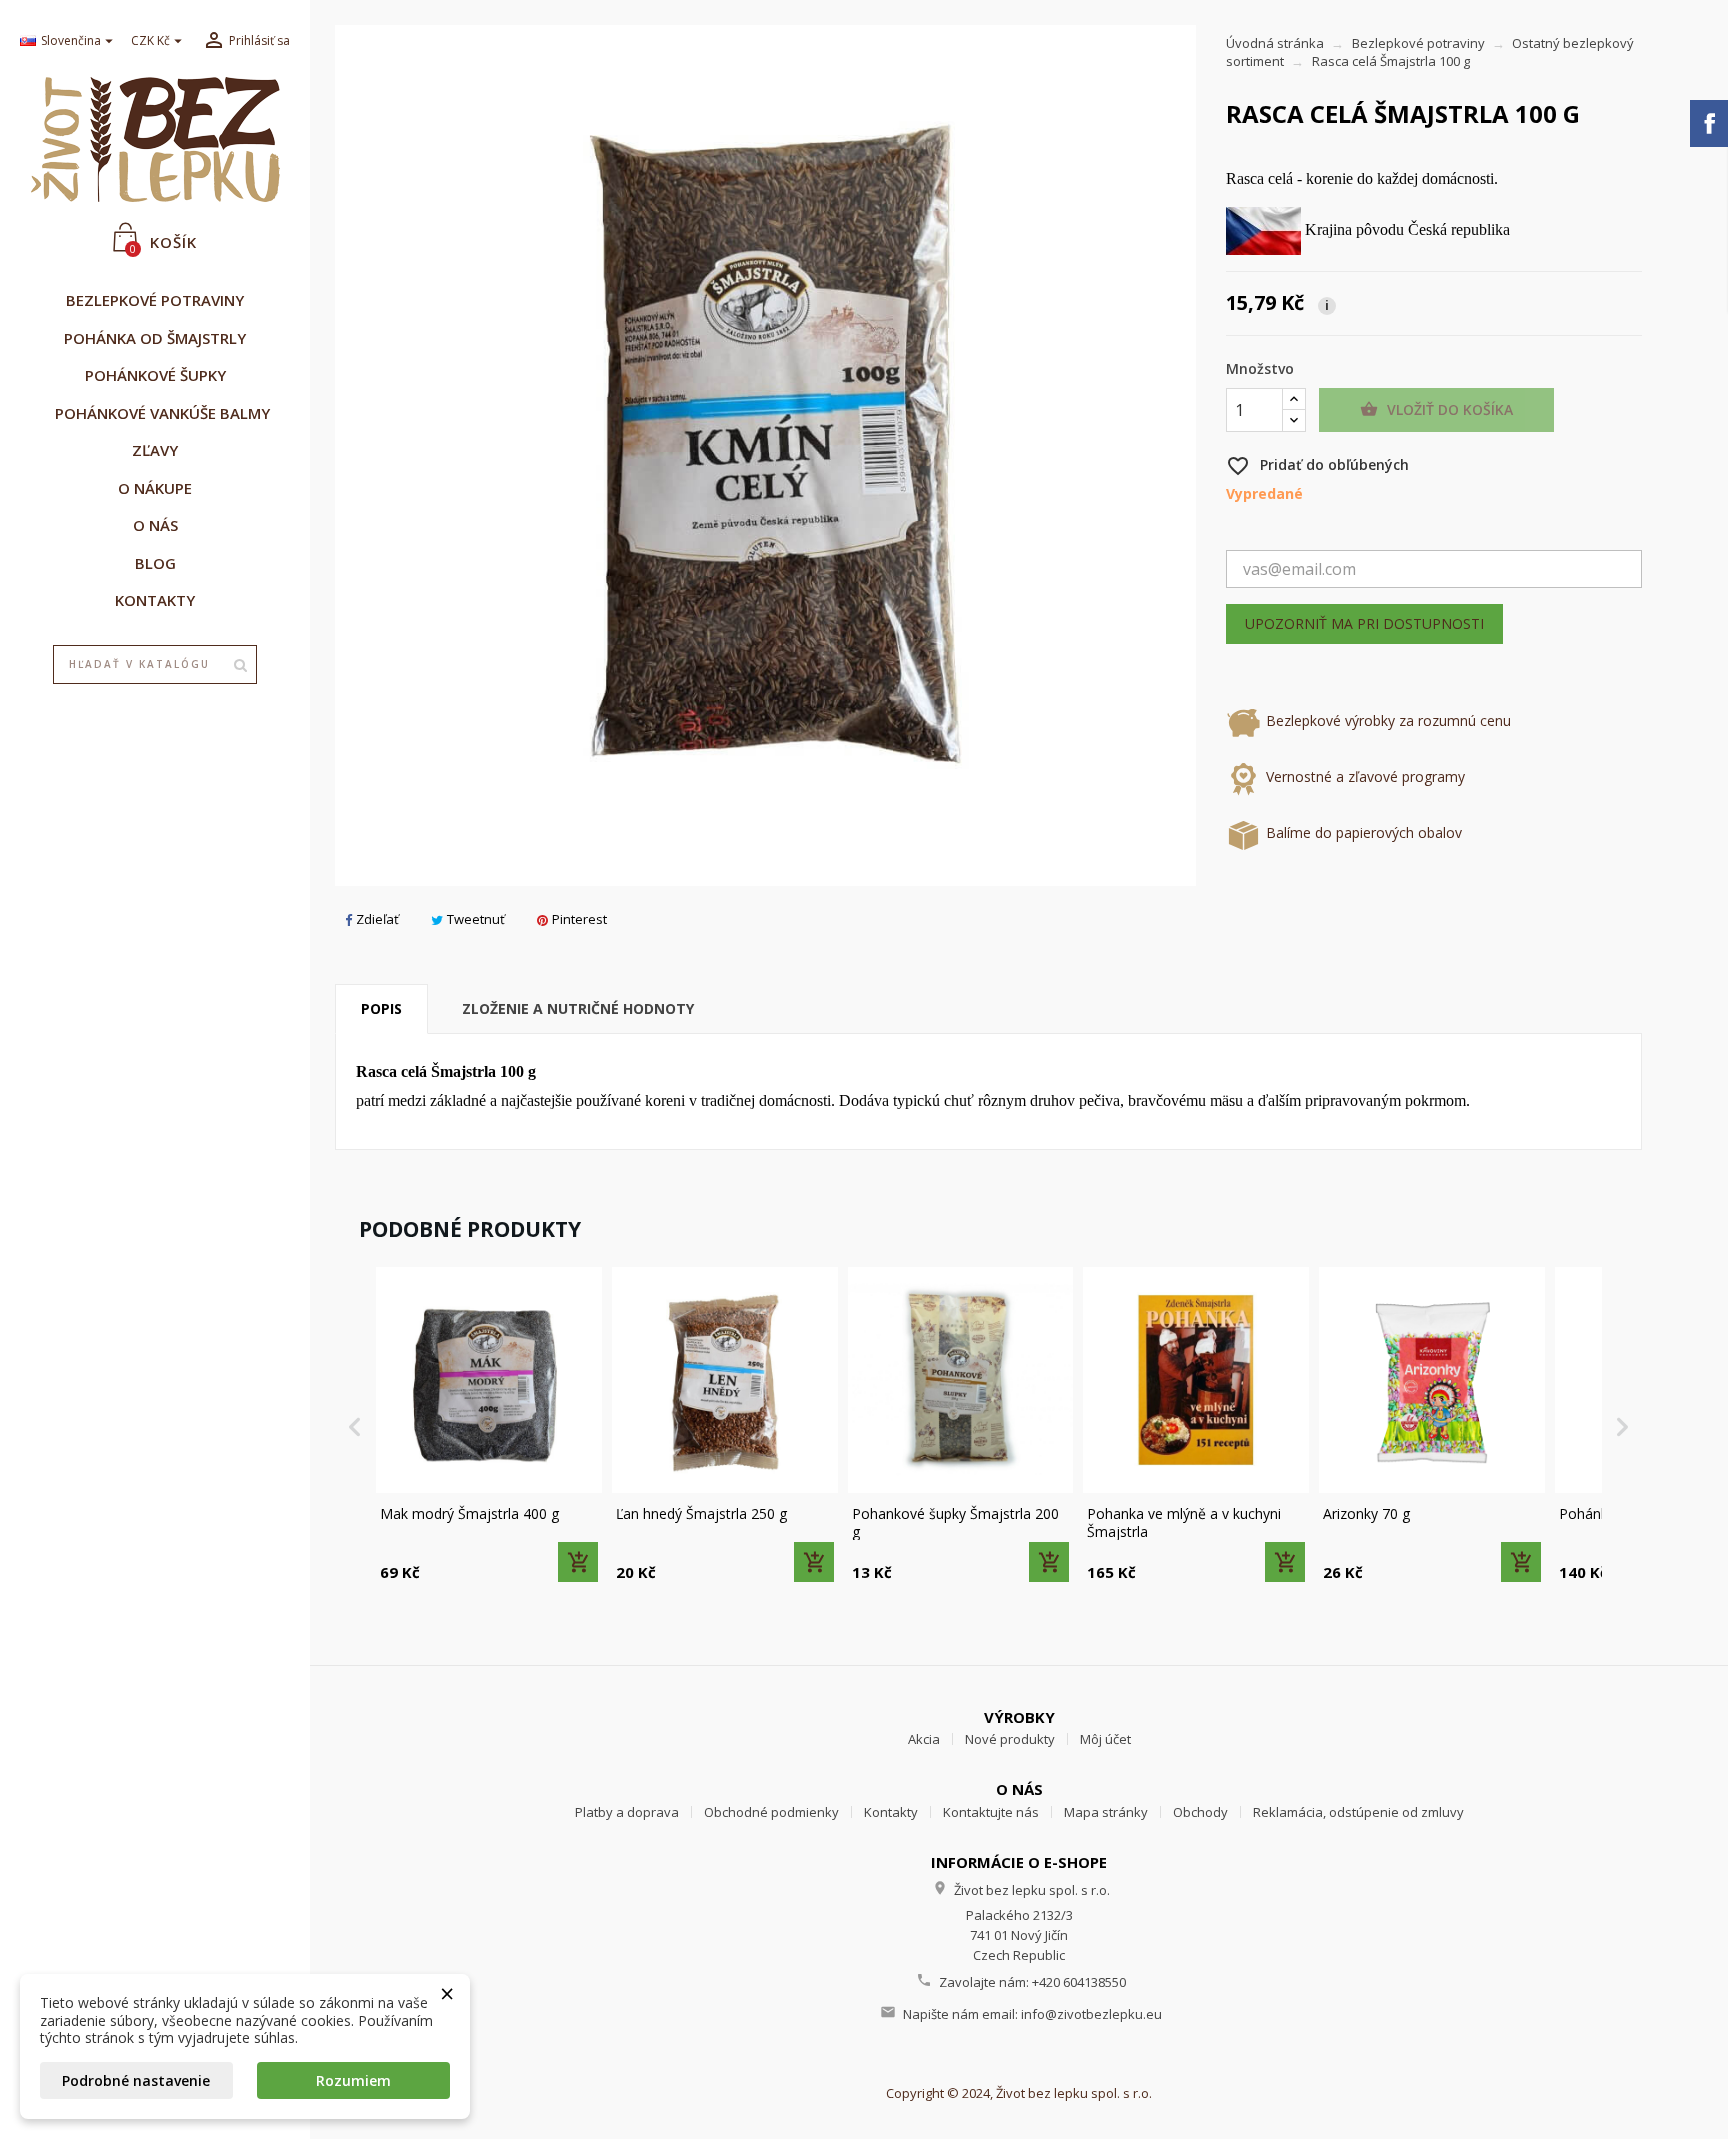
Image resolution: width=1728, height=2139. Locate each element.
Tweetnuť (476, 919)
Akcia (924, 1739)
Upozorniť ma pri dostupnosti (1364, 623)
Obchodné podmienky (771, 1812)
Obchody (1200, 1812)
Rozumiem (353, 2080)
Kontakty (891, 1812)
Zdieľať (377, 919)
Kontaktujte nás (991, 1812)
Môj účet (1105, 1739)
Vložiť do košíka (1436, 409)
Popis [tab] (381, 1008)
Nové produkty (1010, 1739)
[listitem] (489, 1426)
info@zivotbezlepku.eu (1091, 2014)
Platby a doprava (627, 1812)
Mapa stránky (1106, 1812)
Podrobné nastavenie (136, 2080)
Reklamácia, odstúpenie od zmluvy (1358, 1812)
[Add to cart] (578, 1562)
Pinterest (579, 919)
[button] (355, 1426)
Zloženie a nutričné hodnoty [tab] (578, 1008)
